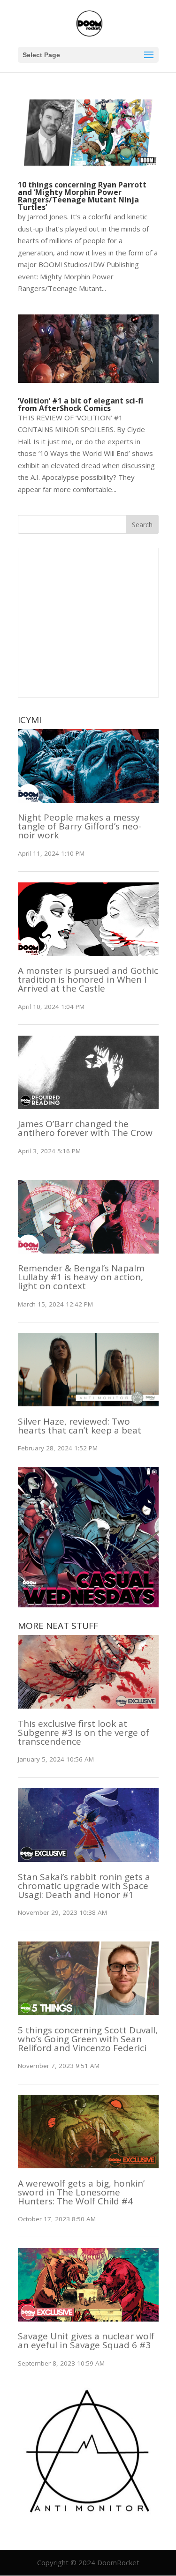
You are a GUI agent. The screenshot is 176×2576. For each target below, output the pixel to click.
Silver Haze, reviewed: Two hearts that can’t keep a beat (80, 1426)
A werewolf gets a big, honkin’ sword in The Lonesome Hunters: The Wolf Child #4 (81, 2192)
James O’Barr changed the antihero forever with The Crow (85, 1128)
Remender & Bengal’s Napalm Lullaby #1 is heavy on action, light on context (81, 1277)
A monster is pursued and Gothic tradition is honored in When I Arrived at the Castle (88, 979)
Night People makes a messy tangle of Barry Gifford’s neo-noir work (80, 826)
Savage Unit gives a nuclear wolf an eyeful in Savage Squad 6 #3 (86, 2341)
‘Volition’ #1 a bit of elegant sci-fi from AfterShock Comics (80, 404)
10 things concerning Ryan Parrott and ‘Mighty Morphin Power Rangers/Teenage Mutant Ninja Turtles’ (82, 196)
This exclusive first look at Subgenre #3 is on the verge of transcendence (84, 1732)
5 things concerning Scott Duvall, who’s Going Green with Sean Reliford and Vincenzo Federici (88, 2039)
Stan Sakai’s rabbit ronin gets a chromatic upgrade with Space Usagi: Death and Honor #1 (84, 1886)
